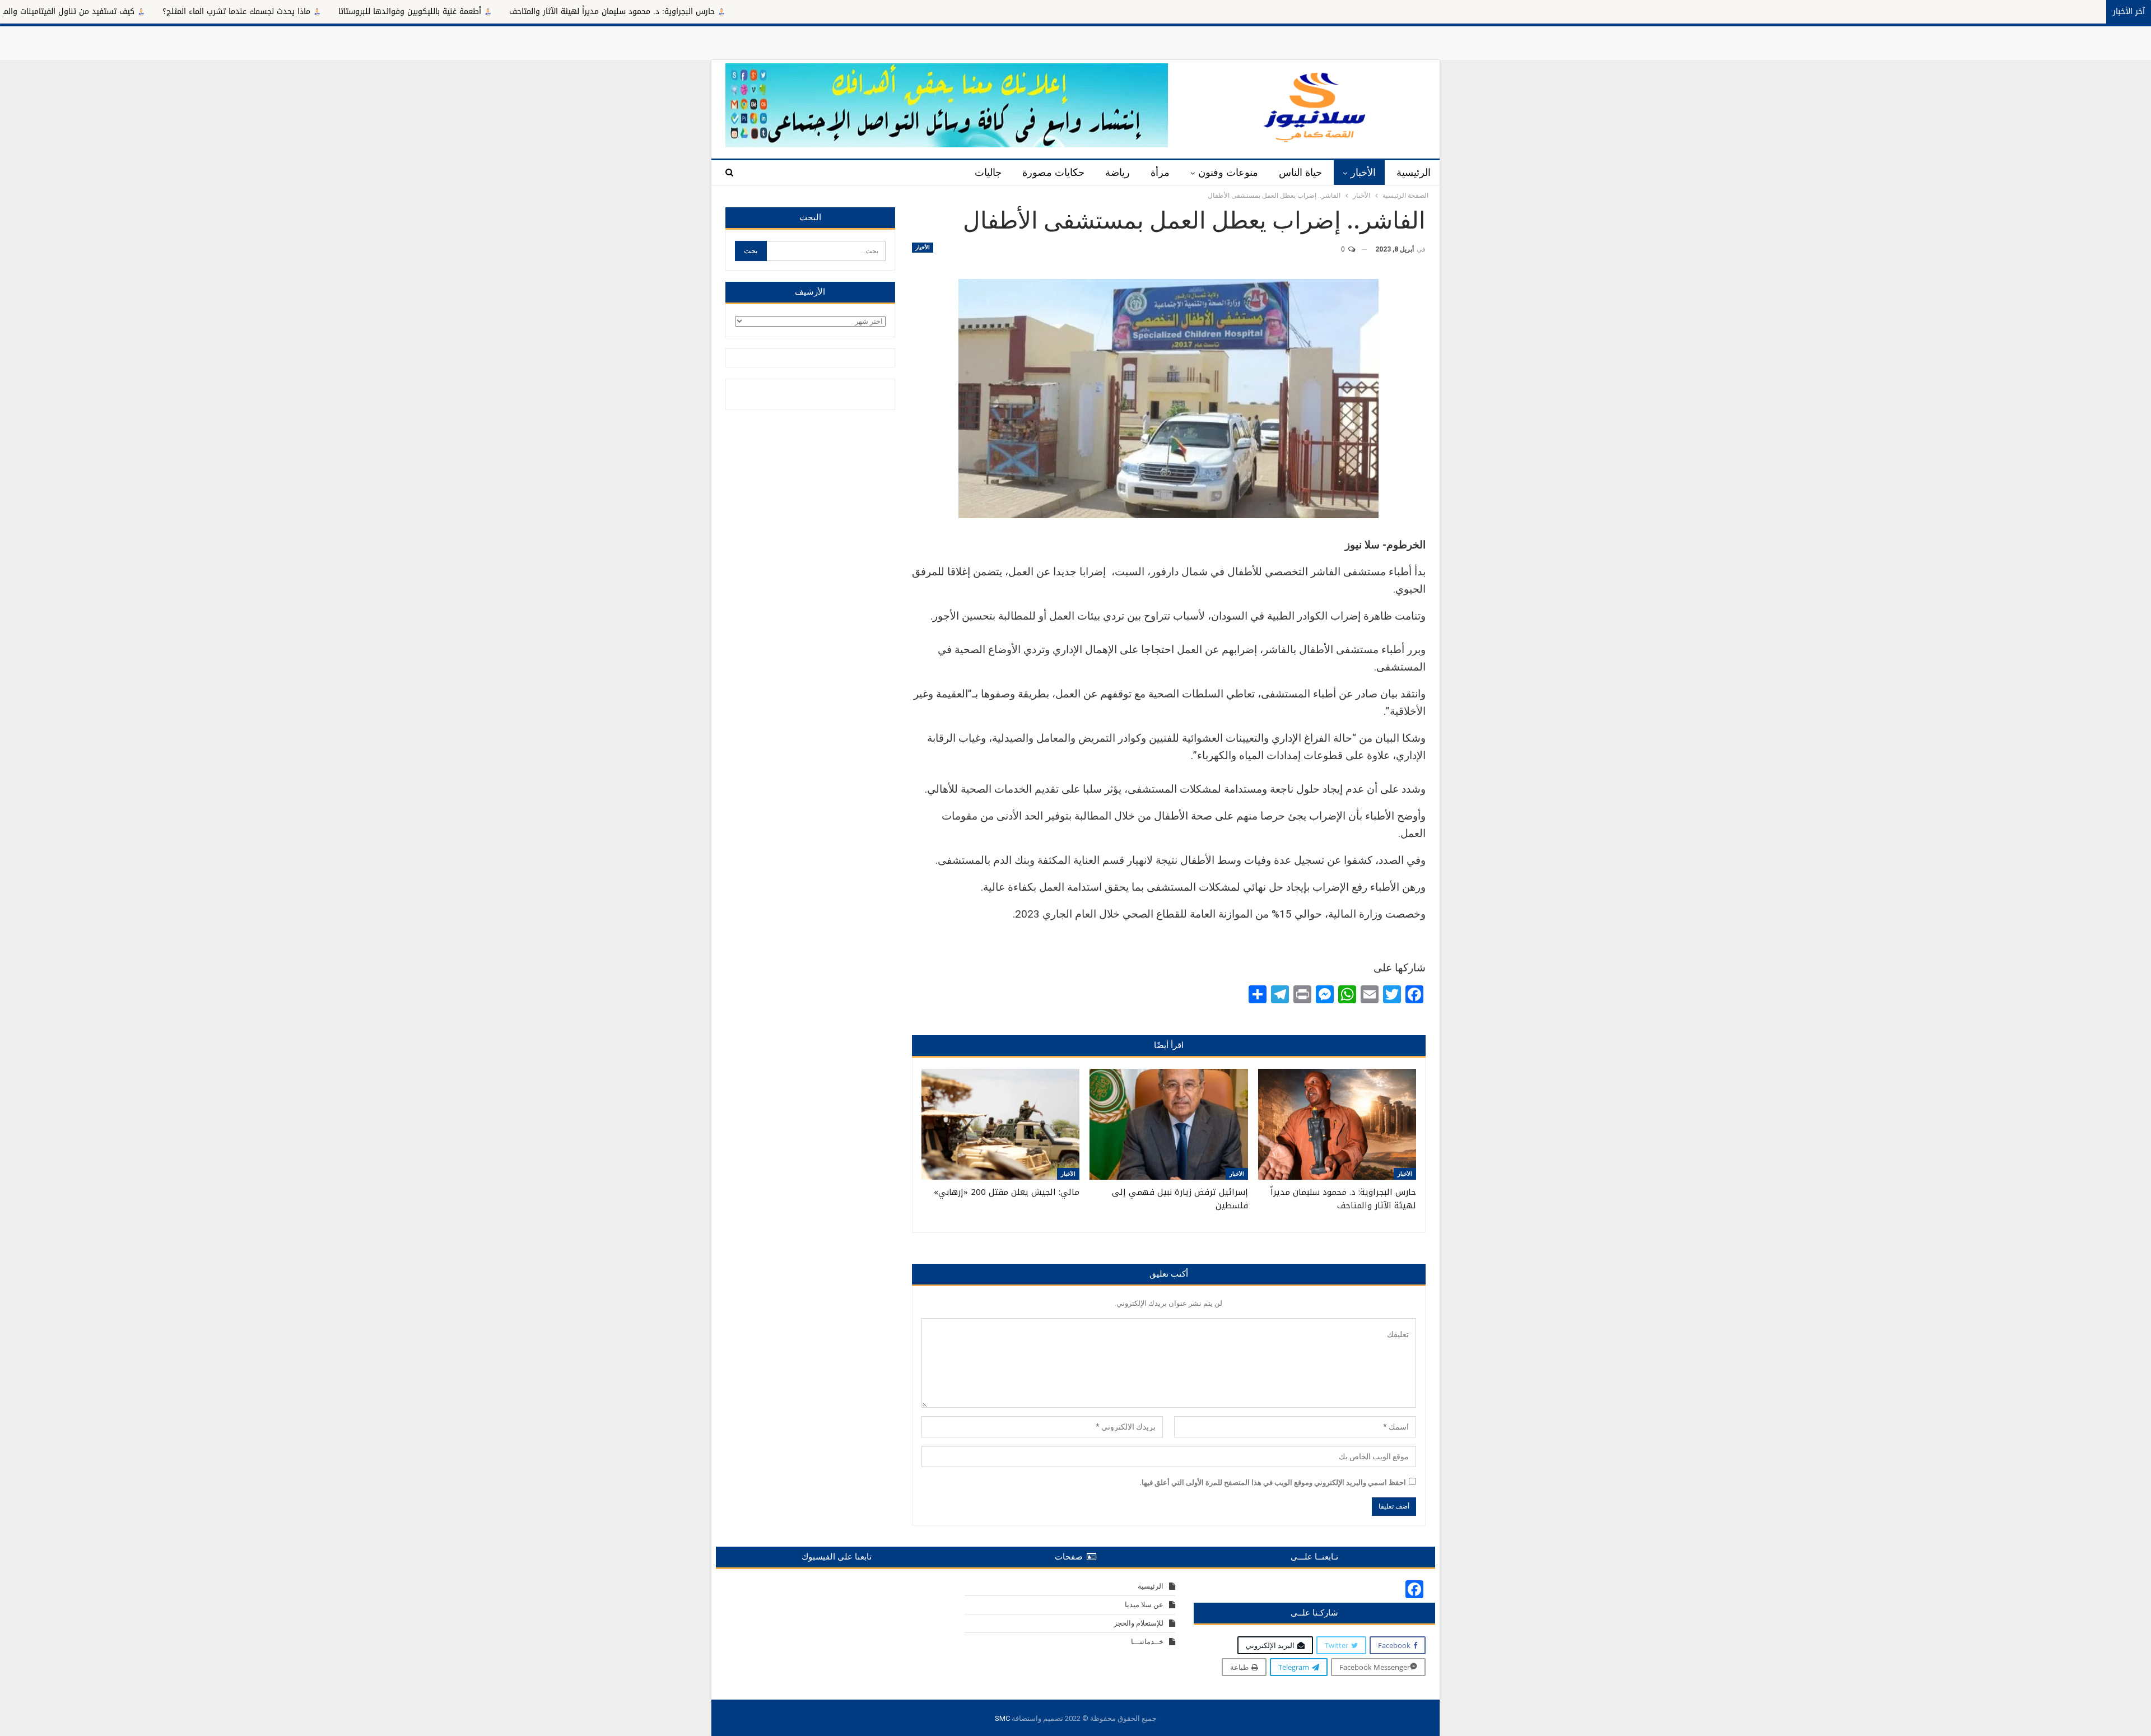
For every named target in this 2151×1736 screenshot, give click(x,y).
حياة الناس (1300, 173)
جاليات (988, 173)
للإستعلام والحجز (1139, 1623)
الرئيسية (1414, 173)
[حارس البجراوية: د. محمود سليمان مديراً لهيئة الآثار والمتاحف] (1337, 1124)
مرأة (1160, 173)
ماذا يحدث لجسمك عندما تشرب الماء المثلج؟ (416, 11)
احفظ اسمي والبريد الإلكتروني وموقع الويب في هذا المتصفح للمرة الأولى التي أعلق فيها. (1273, 1483)
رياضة (1118, 173)
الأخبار (1363, 173)
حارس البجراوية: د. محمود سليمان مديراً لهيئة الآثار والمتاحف (792, 11)
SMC (1002, 1718)
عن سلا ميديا (1144, 1605)
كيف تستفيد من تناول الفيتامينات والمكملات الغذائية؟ (222, 11)
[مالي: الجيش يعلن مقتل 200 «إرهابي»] (1000, 1124)
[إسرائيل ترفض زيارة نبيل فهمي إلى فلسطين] (1168, 1124)
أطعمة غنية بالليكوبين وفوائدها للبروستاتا (590, 11)
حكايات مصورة (1053, 173)
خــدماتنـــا (1147, 1642)
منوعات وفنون (1228, 173)
